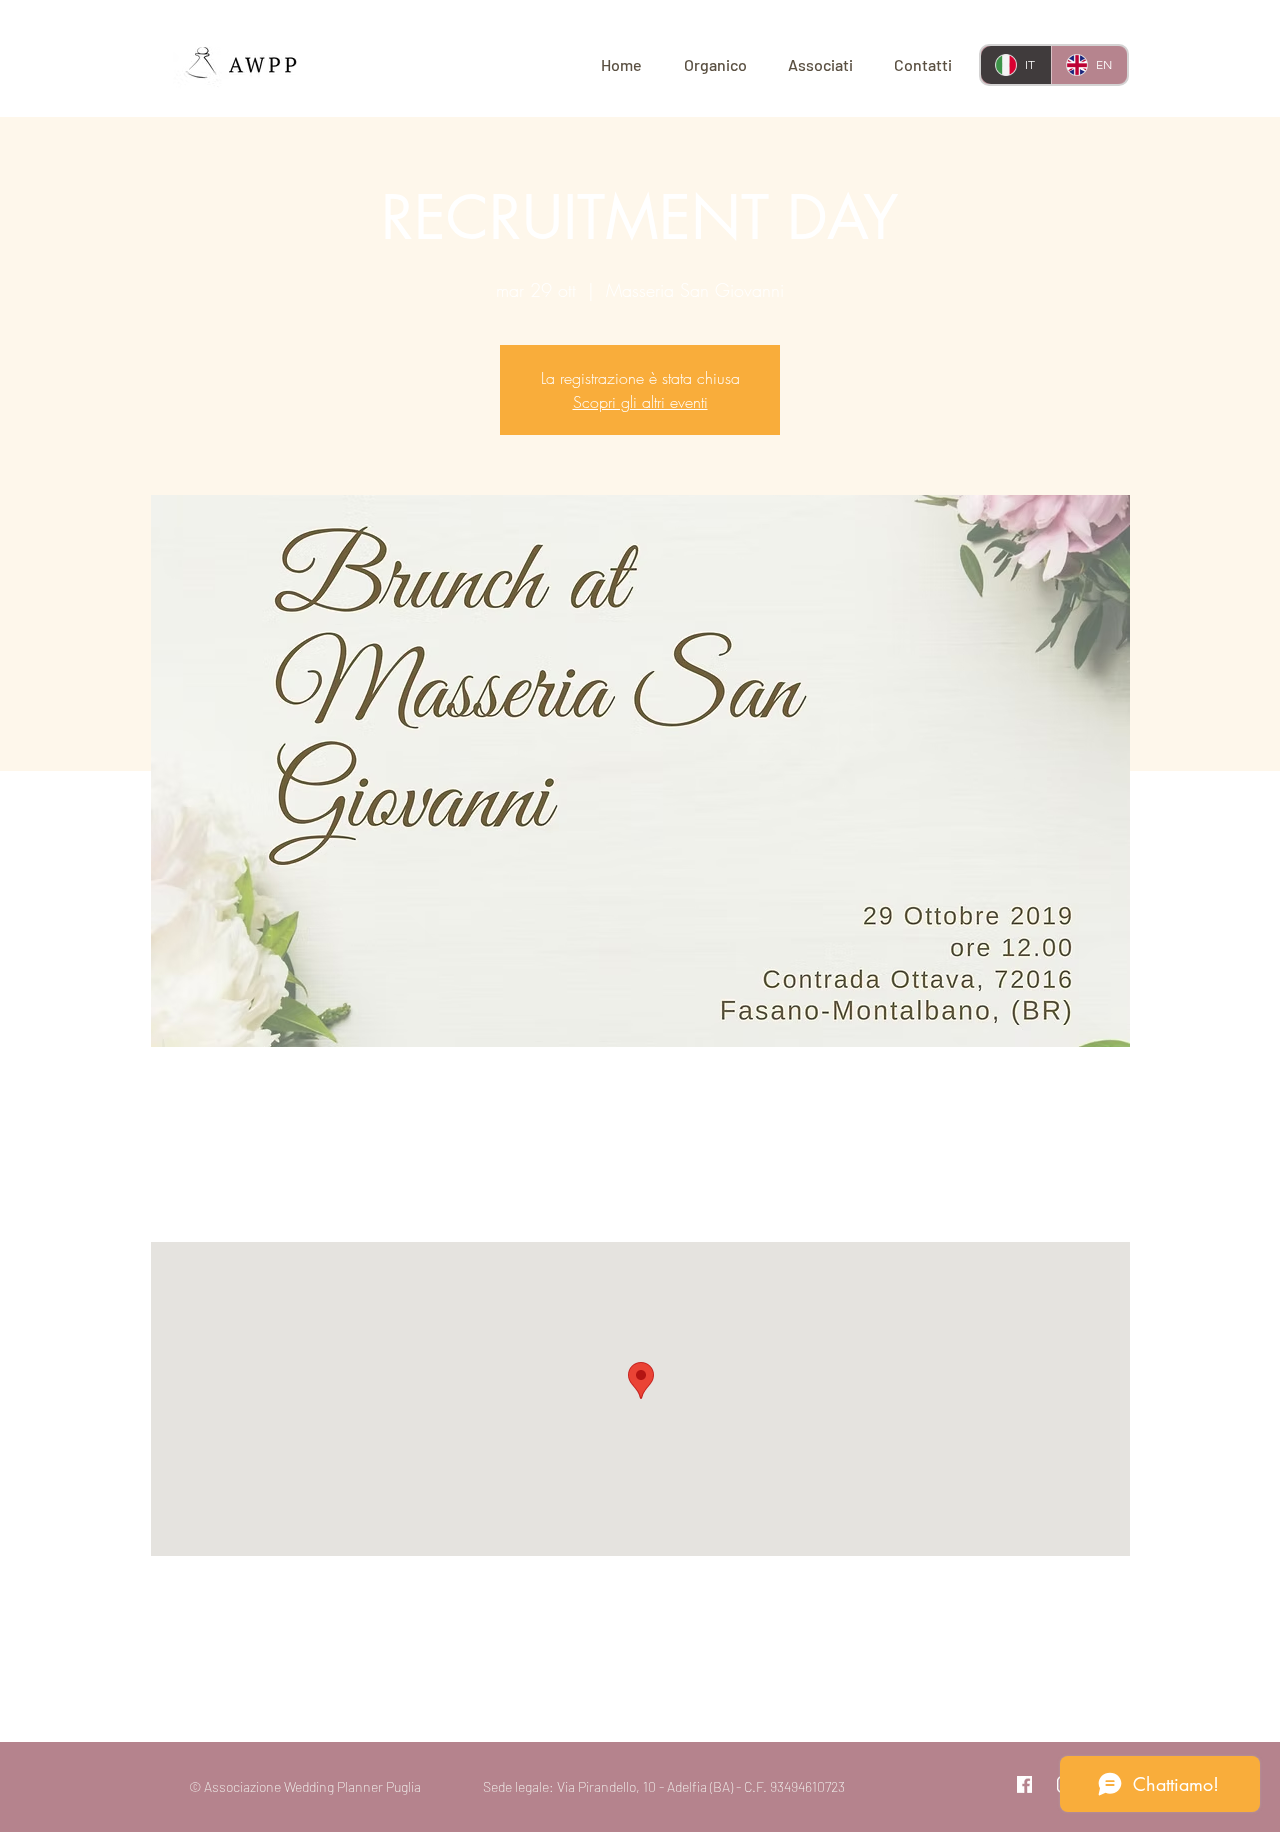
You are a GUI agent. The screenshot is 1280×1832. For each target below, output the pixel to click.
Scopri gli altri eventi (640, 402)
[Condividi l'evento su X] (277, 1689)
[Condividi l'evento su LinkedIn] (326, 1689)
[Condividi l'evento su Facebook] (228, 1689)
